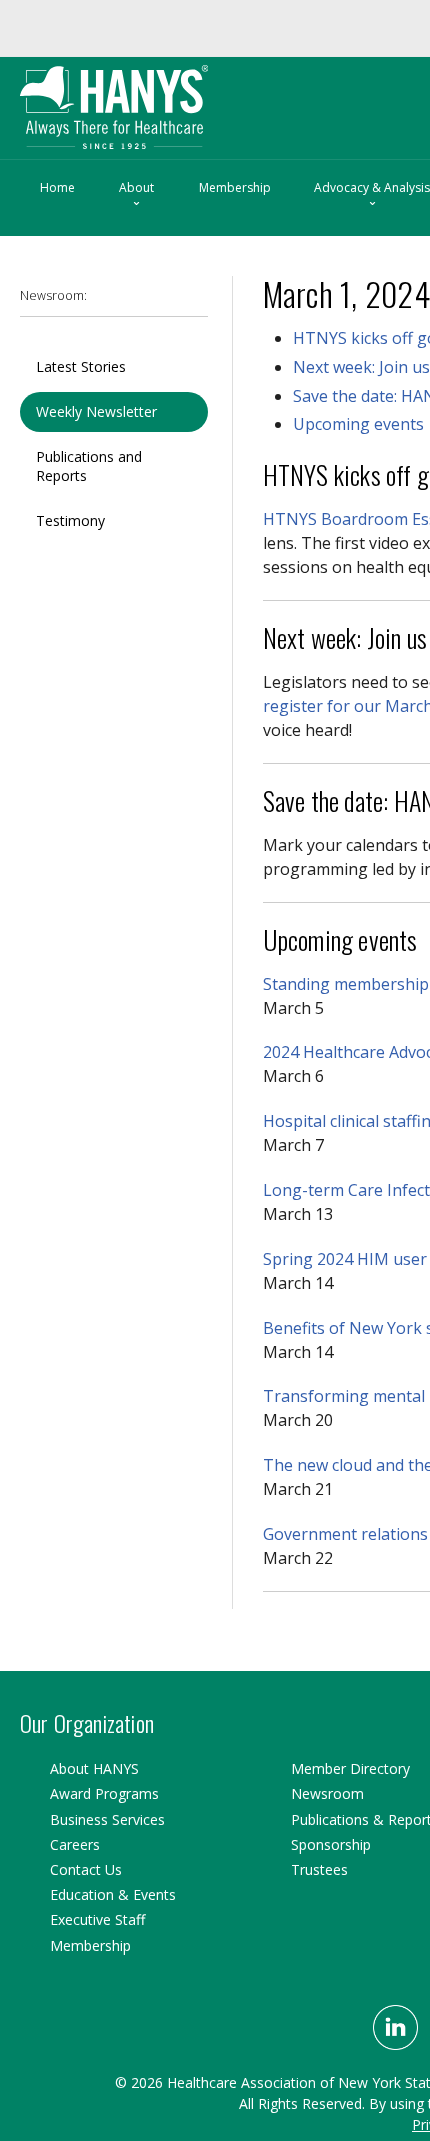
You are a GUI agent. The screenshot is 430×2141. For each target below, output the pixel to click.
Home (57, 186)
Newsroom (327, 1793)
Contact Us (86, 1869)
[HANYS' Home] (156, 97)
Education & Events (113, 1894)
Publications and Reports (89, 464)
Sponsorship (331, 1844)
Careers (75, 1844)
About (136, 195)
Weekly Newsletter (96, 410)
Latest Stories (81, 365)
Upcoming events (358, 423)
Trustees (319, 1869)
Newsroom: (53, 294)
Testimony (70, 519)
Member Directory (350, 1768)
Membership (235, 186)
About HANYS (94, 1768)
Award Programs (104, 1793)
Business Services (107, 1819)
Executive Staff (97, 1919)
